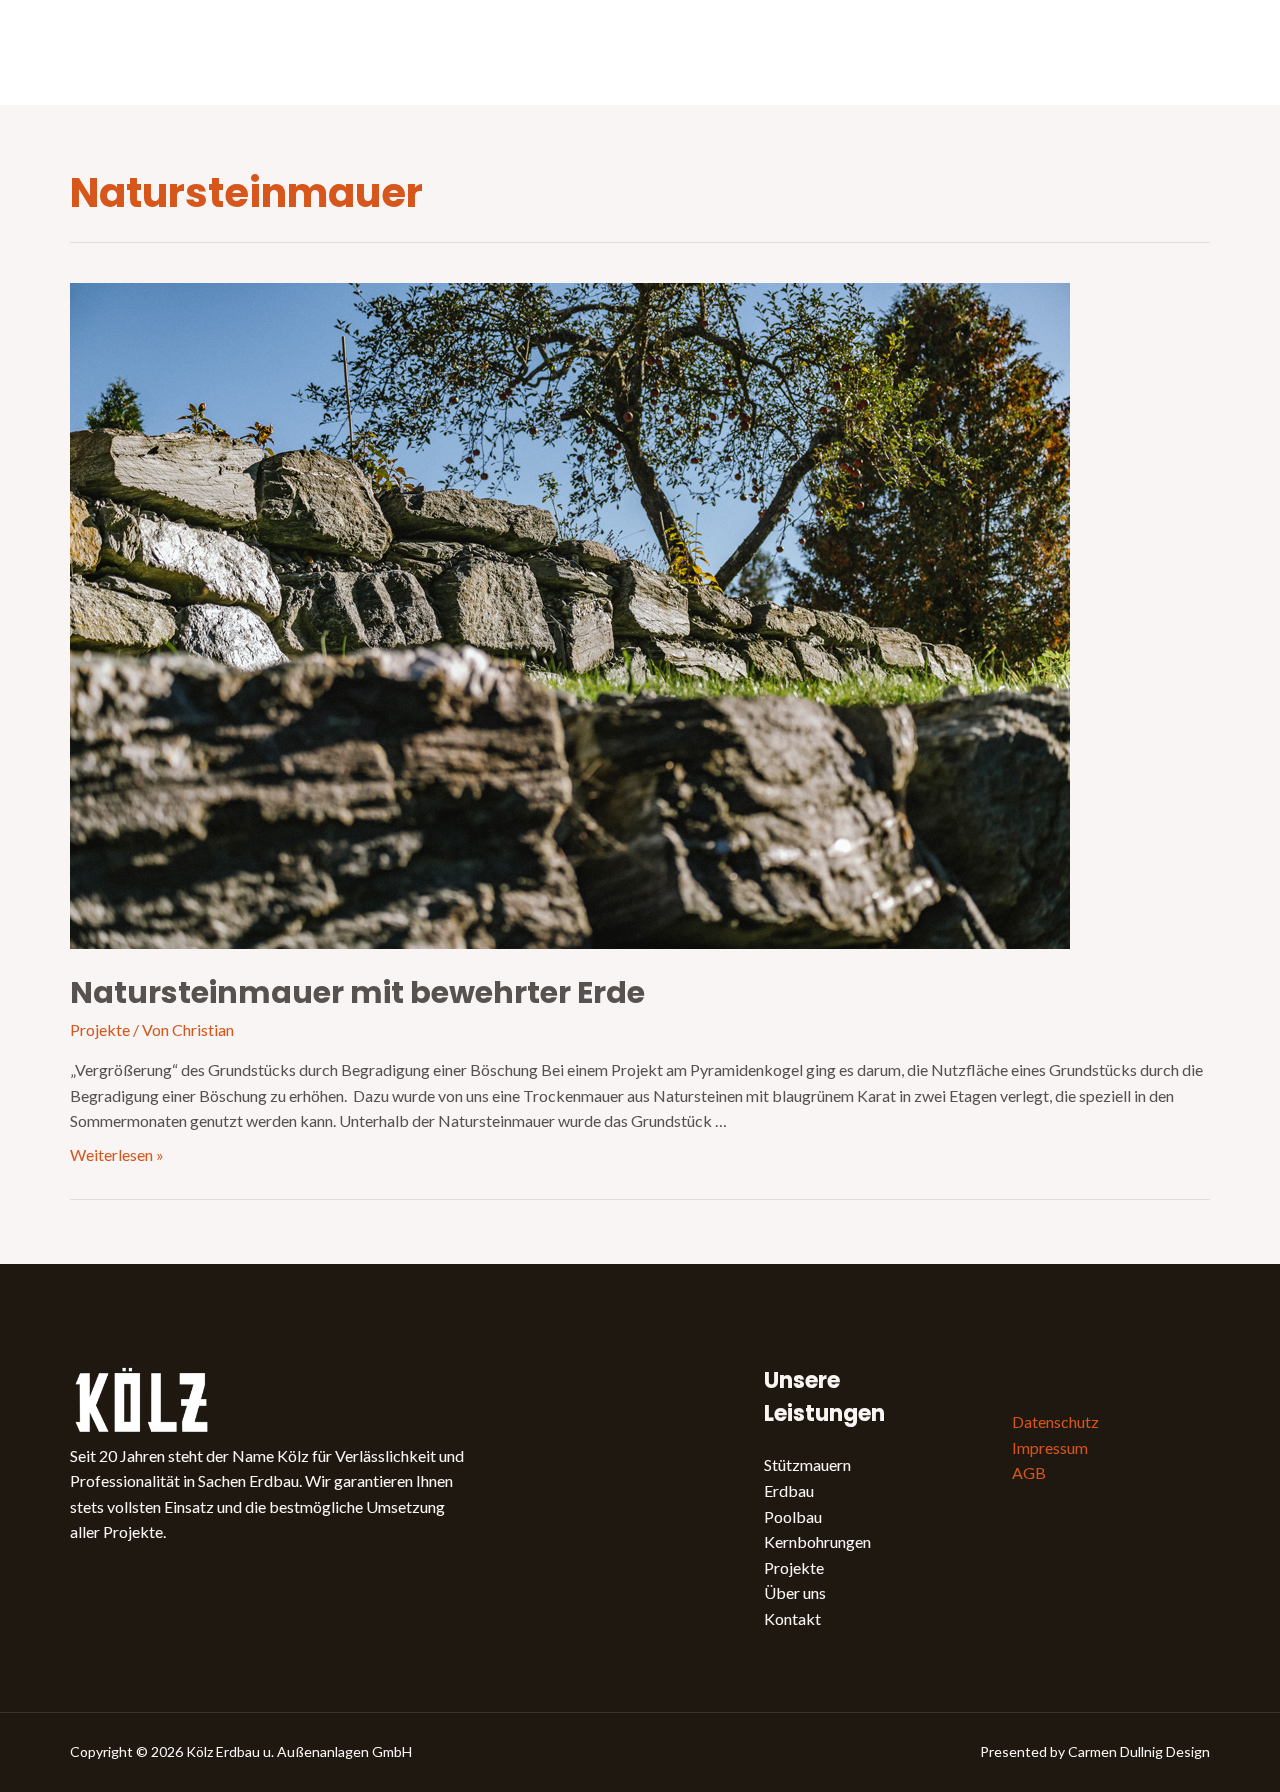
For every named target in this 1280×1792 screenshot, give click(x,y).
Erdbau (789, 1490)
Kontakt (792, 1618)
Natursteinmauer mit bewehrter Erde (357, 992)
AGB (1029, 1472)
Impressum (1050, 1447)
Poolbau (793, 1516)
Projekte (100, 1029)
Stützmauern (807, 1464)
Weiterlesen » (117, 1154)
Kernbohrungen (817, 1541)
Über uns (795, 1592)
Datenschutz (1055, 1421)
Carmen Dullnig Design (1139, 1751)
